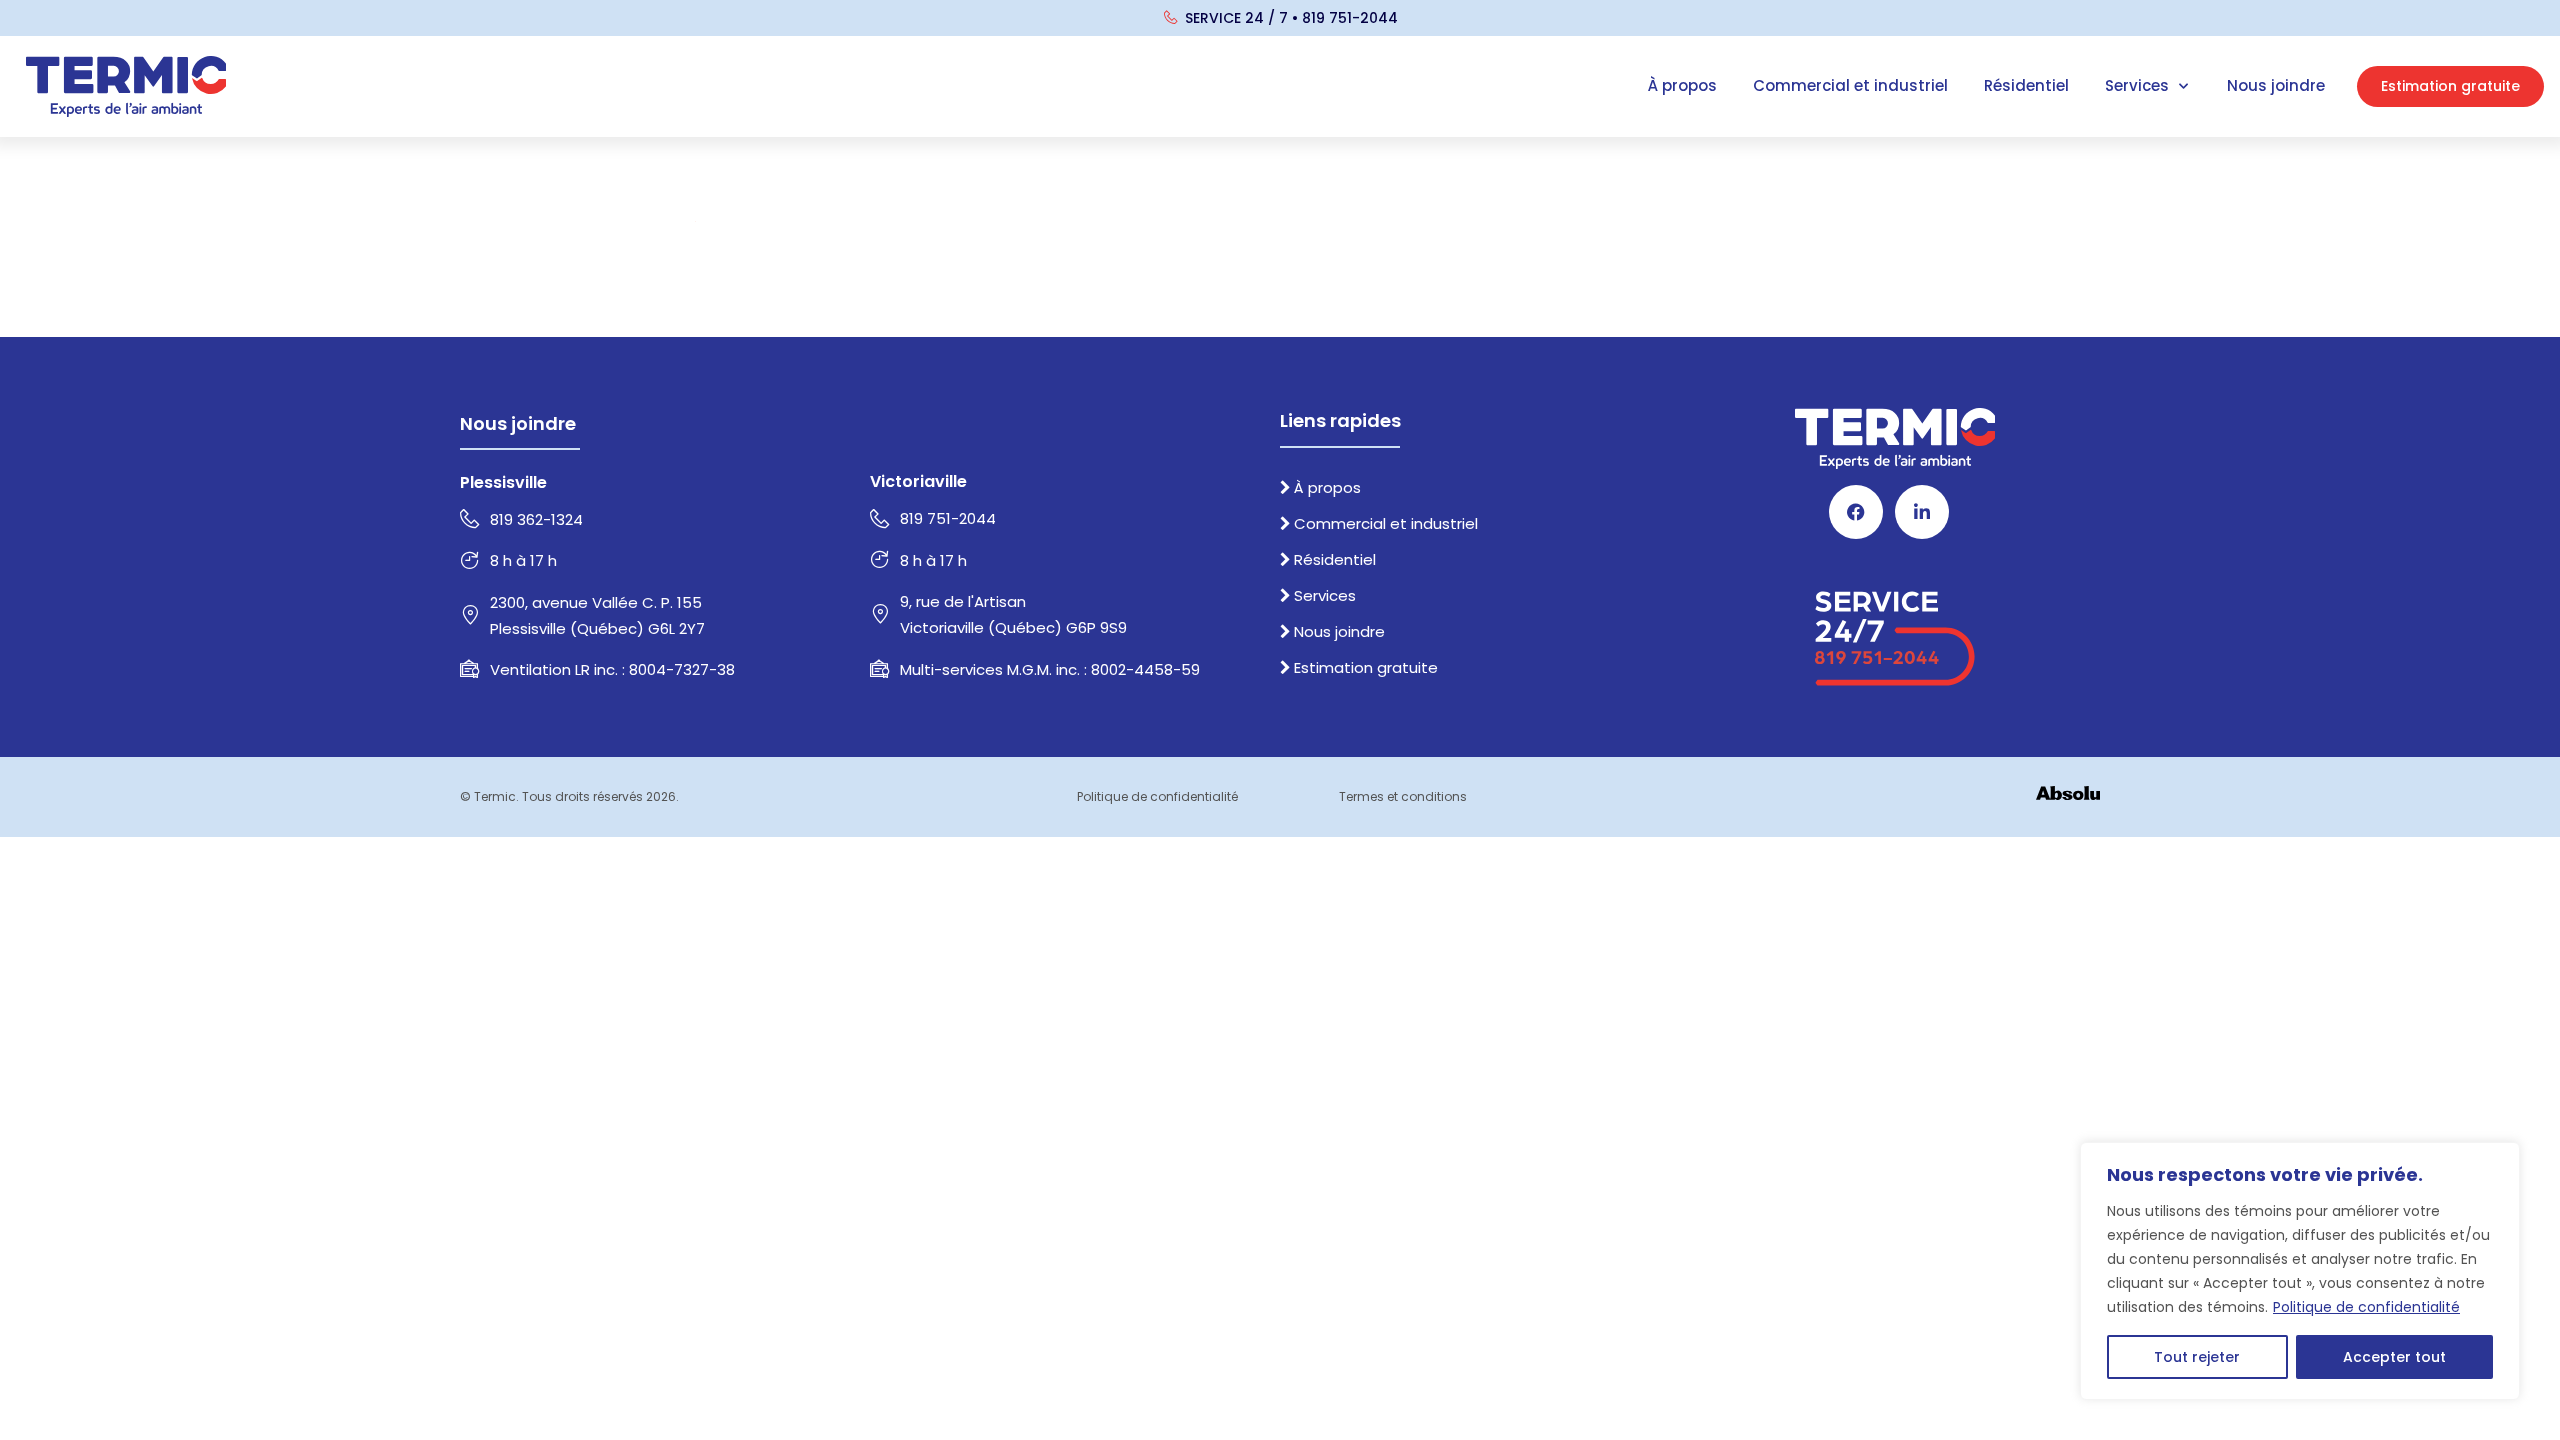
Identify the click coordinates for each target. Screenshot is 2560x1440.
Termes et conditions (1403, 796)
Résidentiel (2026, 85)
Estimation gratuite (1366, 667)
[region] (2300, 1271)
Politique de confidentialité (2366, 1307)
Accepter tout (2394, 1357)
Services (2137, 85)
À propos (1682, 85)
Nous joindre (2276, 85)
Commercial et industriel (1850, 85)
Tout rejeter (2197, 1357)
